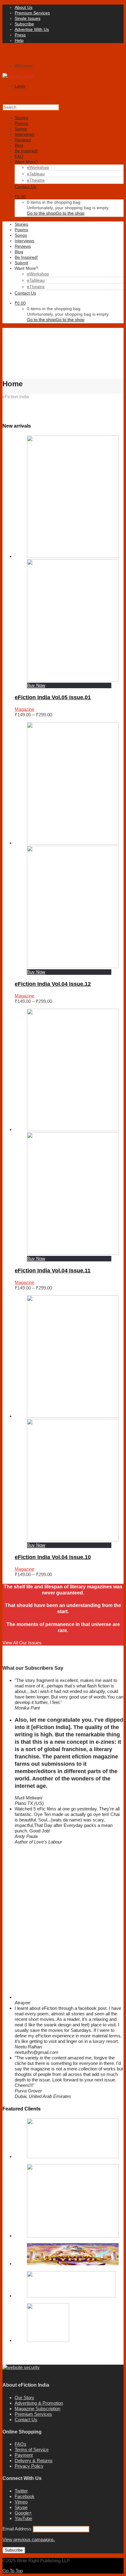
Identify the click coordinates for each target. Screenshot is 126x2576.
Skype (21, 2507)
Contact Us (26, 2420)
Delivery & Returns (34, 2461)
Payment (24, 2455)
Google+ (23, 2513)
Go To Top (13, 2571)
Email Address (18, 2529)
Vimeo (21, 2502)
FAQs (20, 2444)
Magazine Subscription (37, 2409)
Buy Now (36, 685)
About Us (24, 7)
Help (19, 40)
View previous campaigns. (29, 2539)
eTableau (36, 174)
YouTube (23, 2518)
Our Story (24, 2398)
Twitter (21, 2491)
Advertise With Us (32, 29)
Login (20, 86)
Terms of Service (32, 2450)
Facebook (25, 2496)
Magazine (24, 709)
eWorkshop (38, 167)
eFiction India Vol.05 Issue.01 (53, 697)
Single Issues (28, 18)
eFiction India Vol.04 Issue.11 (53, 1271)
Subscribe (24, 24)
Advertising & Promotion (39, 2403)
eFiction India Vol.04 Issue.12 (53, 984)
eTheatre (36, 180)
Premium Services (32, 13)
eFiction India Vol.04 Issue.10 (53, 1557)
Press (20, 35)
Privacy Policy (29, 2466)
